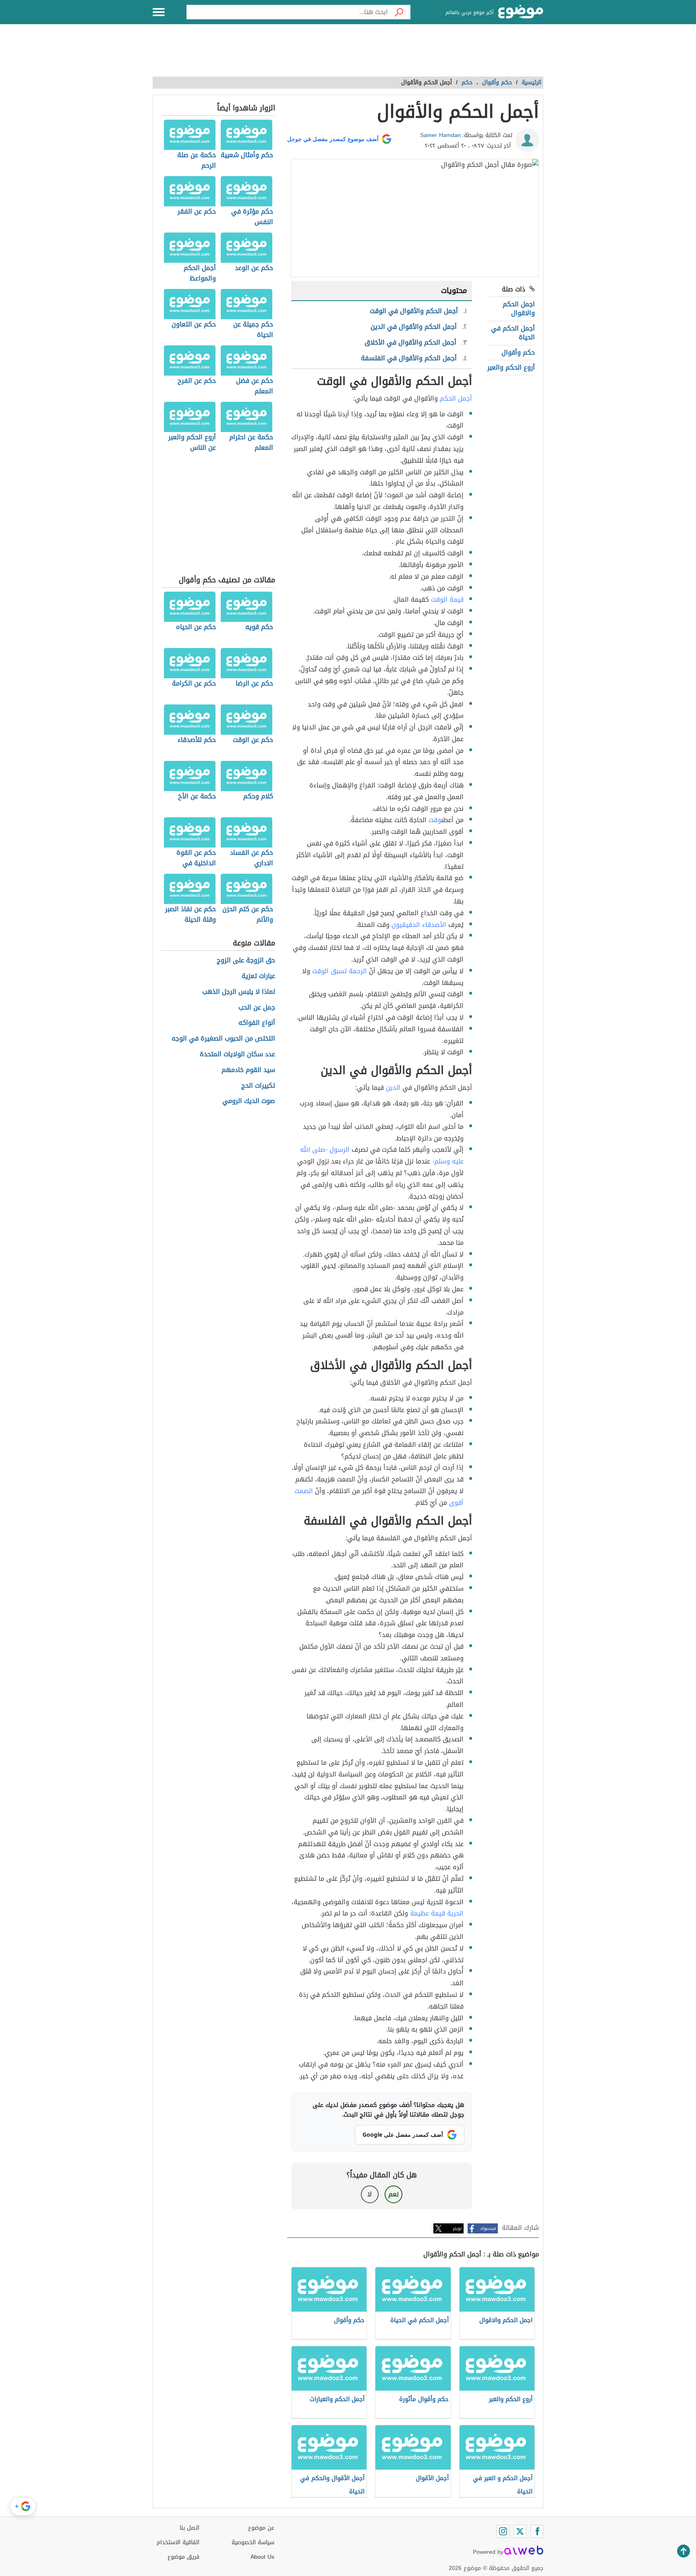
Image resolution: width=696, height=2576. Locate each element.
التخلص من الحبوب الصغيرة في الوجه (223, 1039)
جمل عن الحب (257, 1008)
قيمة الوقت (447, 599)
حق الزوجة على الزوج (246, 961)
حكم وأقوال (518, 352)
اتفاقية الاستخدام (178, 2542)
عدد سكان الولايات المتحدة (237, 1054)
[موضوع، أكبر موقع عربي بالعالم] (521, 12)
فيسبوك (488, 2228)
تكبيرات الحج (258, 1086)
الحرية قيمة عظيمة (437, 1913)
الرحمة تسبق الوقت (340, 971)
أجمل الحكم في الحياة (513, 333)
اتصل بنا (190, 2528)
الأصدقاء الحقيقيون (419, 925)
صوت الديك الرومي (249, 1101)
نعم (394, 2194)
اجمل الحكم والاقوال (519, 308)
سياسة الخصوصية (253, 2542)
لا (370, 2194)
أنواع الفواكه (257, 1023)
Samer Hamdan (440, 135)
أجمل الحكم (456, 398)
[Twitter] (520, 2531)
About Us (262, 2557)
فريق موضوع (183, 2557)
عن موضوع (261, 2528)
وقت (435, 820)
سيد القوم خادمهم (248, 1070)
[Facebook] (537, 2531)
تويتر (457, 2228)
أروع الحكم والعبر (511, 367)
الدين (393, 1088)
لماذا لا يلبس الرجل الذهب (239, 992)
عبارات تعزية (258, 976)
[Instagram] (503, 2531)
